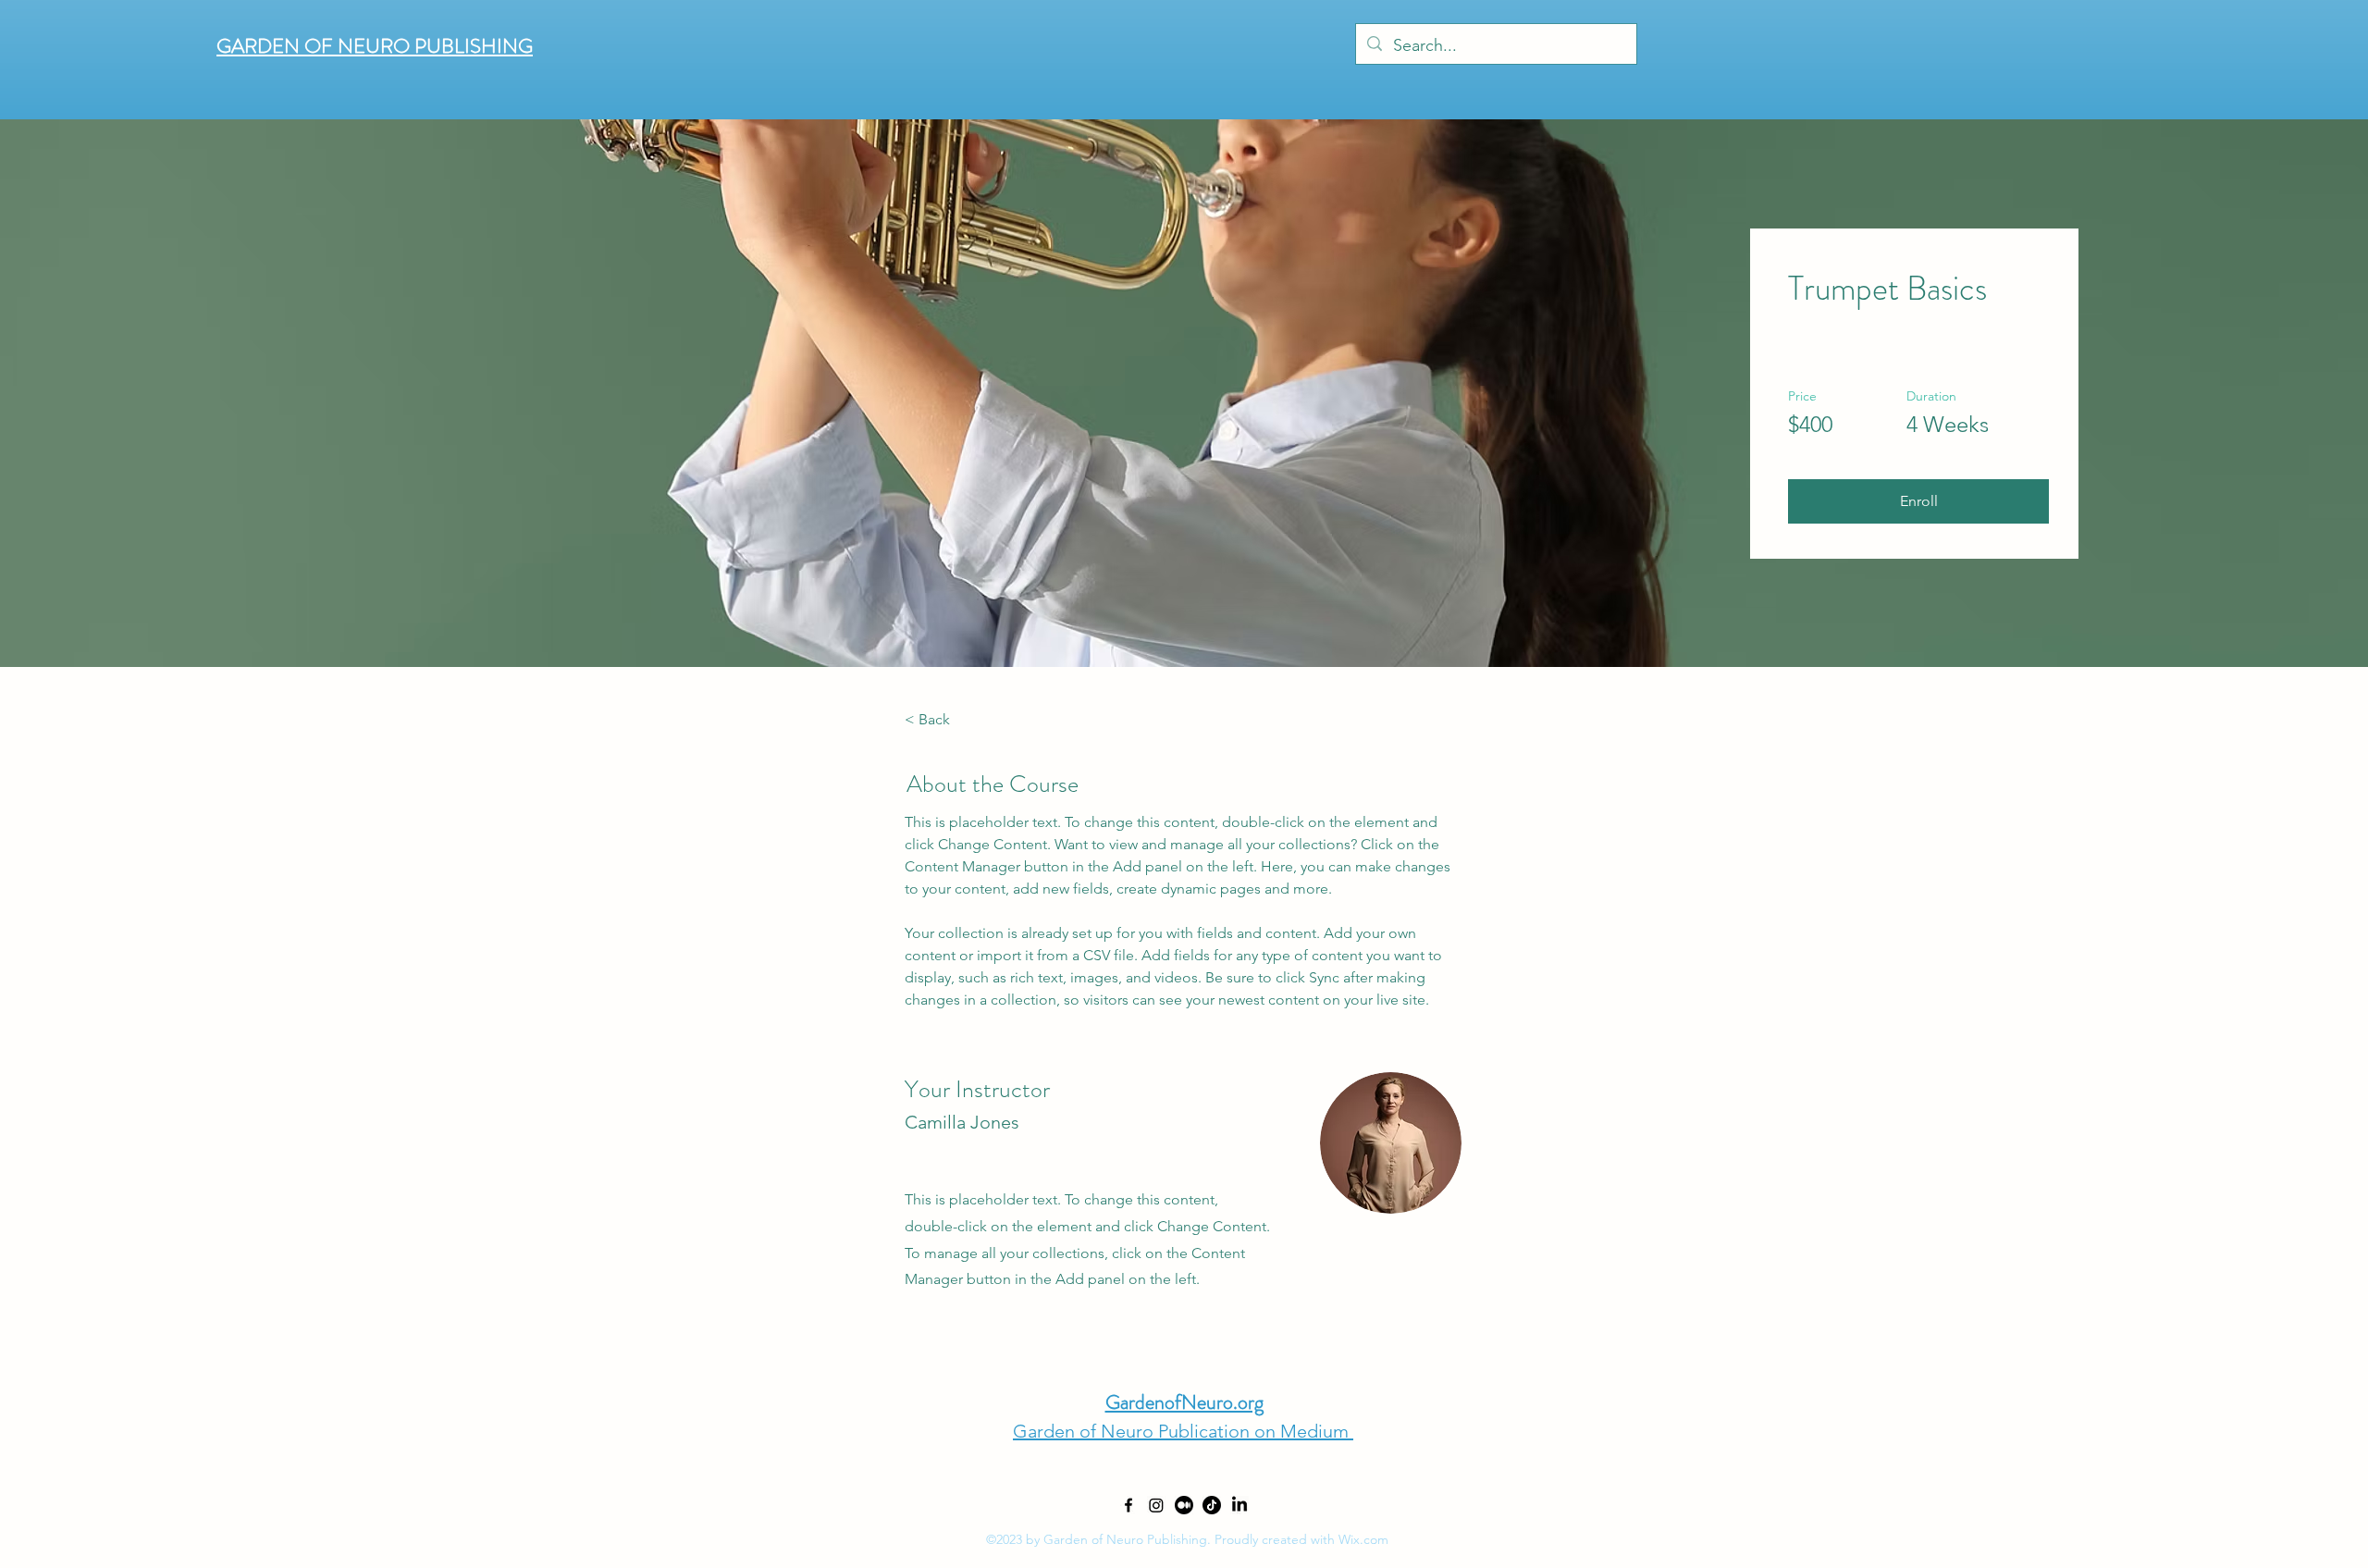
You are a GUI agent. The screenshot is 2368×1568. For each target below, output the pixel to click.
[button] (1918, 501)
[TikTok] (1212, 1505)
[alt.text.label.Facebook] (1128, 1505)
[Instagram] (1156, 1505)
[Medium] (1184, 1505)
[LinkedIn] (1239, 1505)
